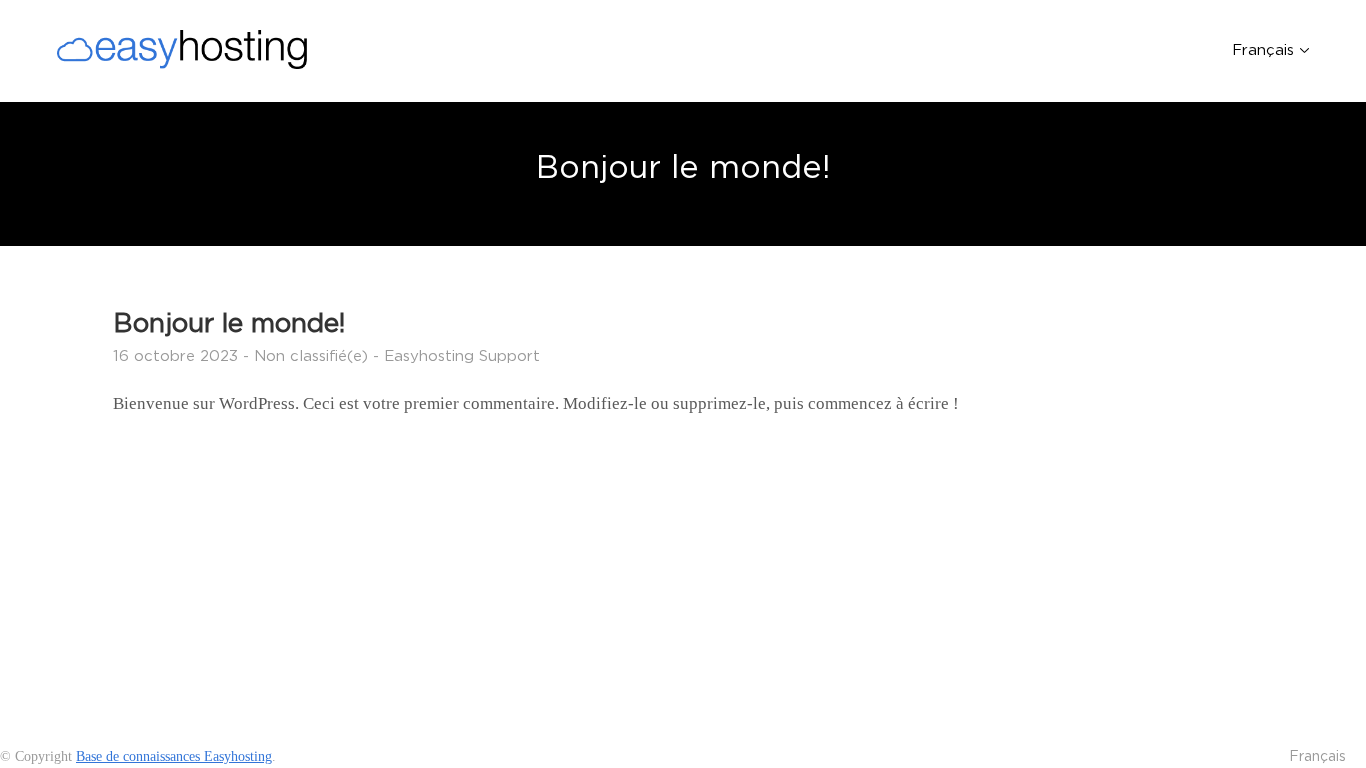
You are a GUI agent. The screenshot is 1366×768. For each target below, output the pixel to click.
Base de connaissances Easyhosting (174, 756)
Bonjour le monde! (229, 322)
